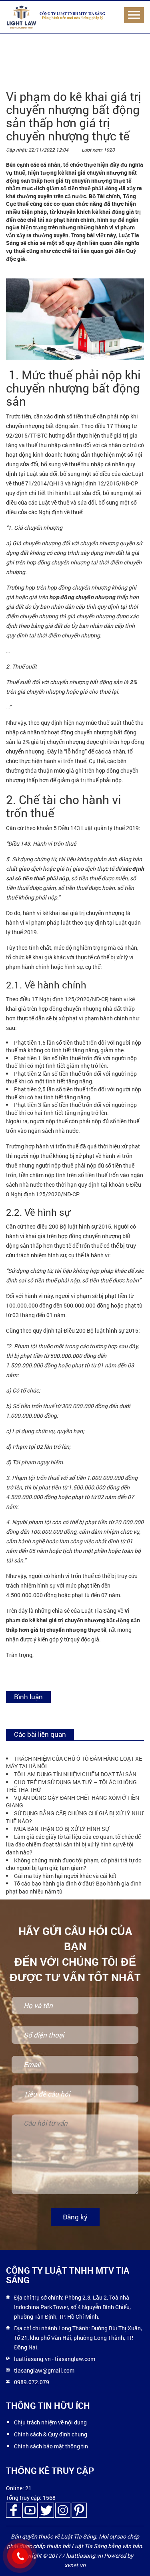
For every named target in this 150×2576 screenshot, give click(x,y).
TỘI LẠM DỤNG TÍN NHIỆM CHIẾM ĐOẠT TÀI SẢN (75, 1774)
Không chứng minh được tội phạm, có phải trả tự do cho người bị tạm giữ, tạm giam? (74, 1864)
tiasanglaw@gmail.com (44, 2370)
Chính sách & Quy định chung (51, 2434)
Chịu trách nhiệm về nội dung (50, 2422)
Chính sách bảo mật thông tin (51, 2446)
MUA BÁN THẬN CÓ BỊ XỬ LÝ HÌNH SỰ (62, 1829)
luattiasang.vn (32, 2359)
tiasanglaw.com (75, 2359)
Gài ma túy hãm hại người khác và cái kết (65, 1876)
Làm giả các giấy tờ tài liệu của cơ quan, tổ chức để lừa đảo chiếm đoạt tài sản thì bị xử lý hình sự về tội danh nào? (73, 1844)
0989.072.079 (32, 2382)
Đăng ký (75, 2217)
